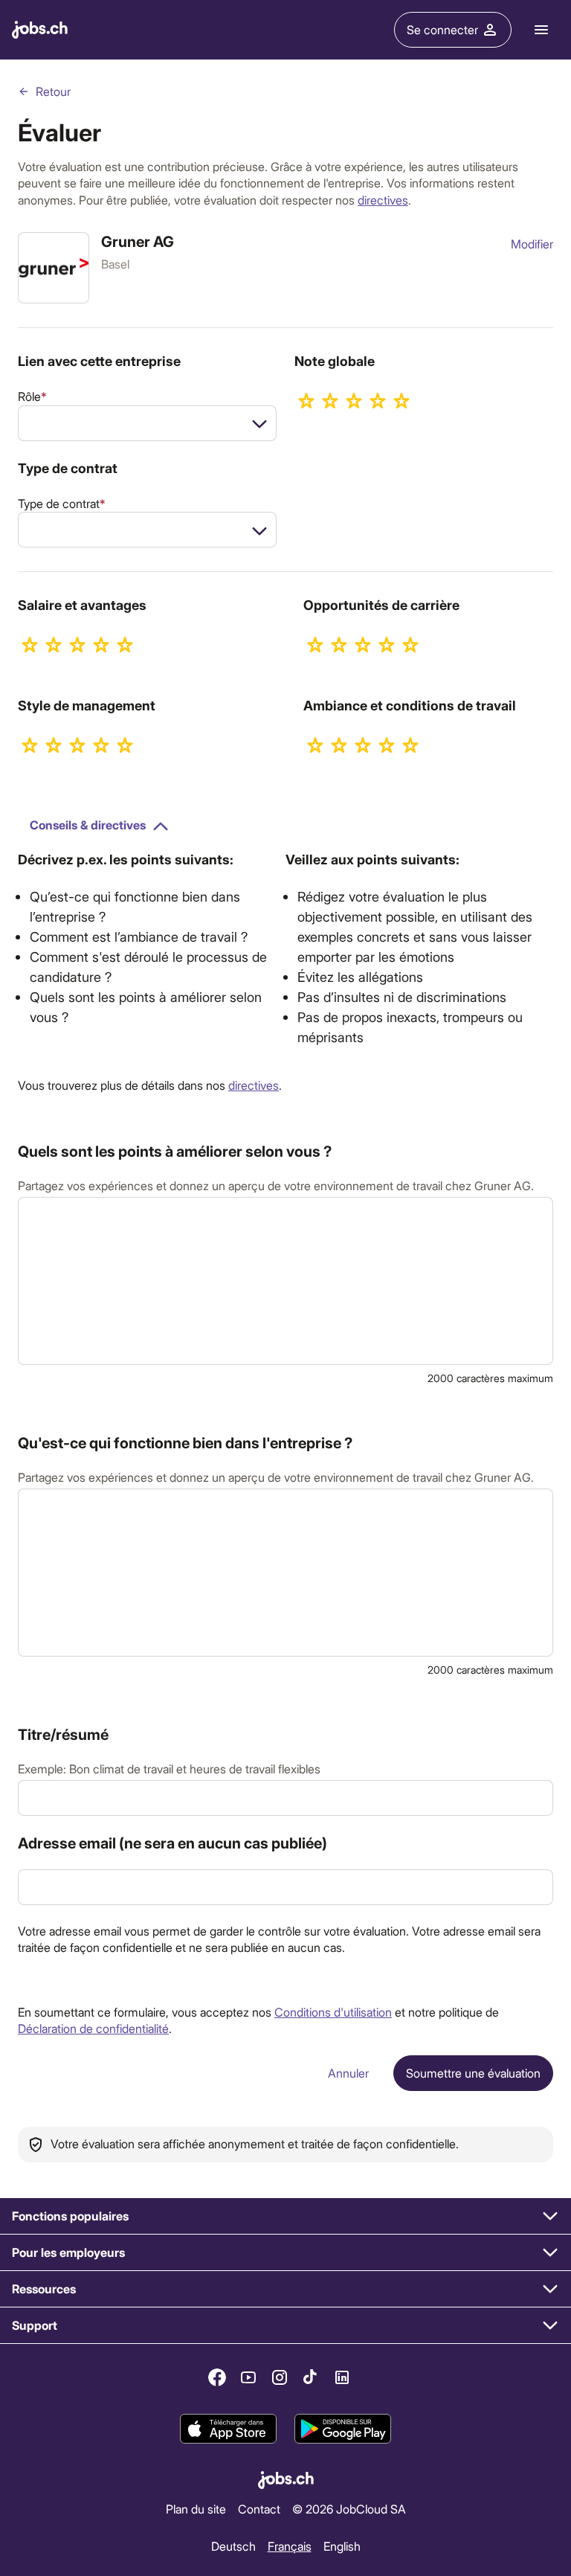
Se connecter (442, 29)
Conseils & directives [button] (88, 825)
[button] (285, 2216)
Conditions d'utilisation (333, 2012)
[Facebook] (217, 2377)
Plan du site (196, 2509)
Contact (259, 2509)
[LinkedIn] (342, 2377)
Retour (53, 91)
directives (383, 200)
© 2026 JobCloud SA (349, 2509)
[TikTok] (311, 2377)
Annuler (348, 2073)
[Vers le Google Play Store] (343, 2429)
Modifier (532, 244)
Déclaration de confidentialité (93, 2028)
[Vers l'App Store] (228, 2429)
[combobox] (147, 423)
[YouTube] (248, 2377)
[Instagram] (280, 2377)
